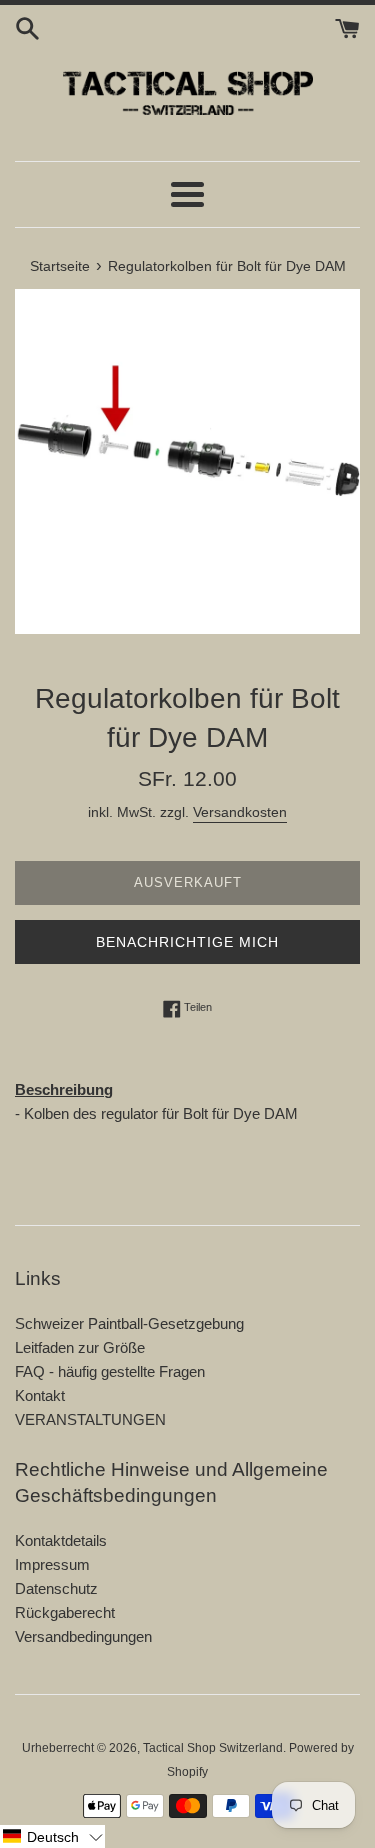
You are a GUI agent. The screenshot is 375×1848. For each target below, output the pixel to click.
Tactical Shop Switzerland (213, 1748)
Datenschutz (56, 1588)
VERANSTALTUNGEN (90, 1419)
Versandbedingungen (83, 1636)
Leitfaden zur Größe (80, 1347)
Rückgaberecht (65, 1612)
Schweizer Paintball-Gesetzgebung (129, 1323)
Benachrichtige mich (187, 942)
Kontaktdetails (61, 1540)
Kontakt (40, 1395)
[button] (52, 1836)
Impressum (52, 1564)
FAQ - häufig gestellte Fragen (110, 1371)
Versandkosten (240, 812)
